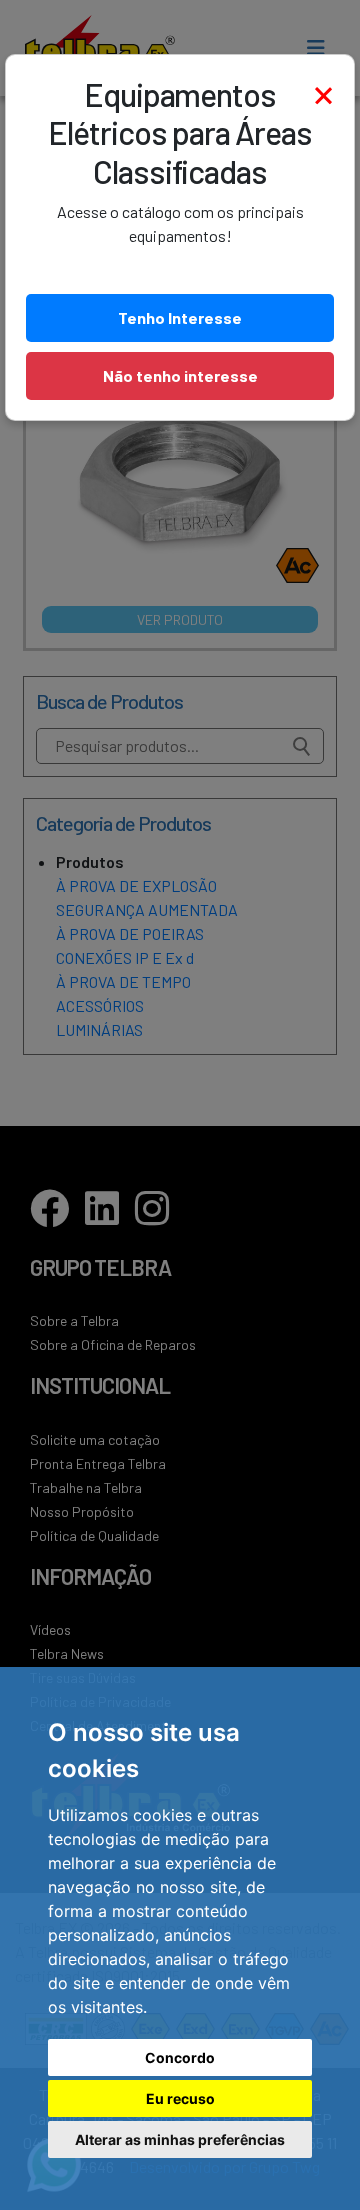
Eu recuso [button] (180, 2098)
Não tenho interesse (180, 375)
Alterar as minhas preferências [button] (180, 2139)
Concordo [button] (180, 2057)
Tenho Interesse (180, 317)
